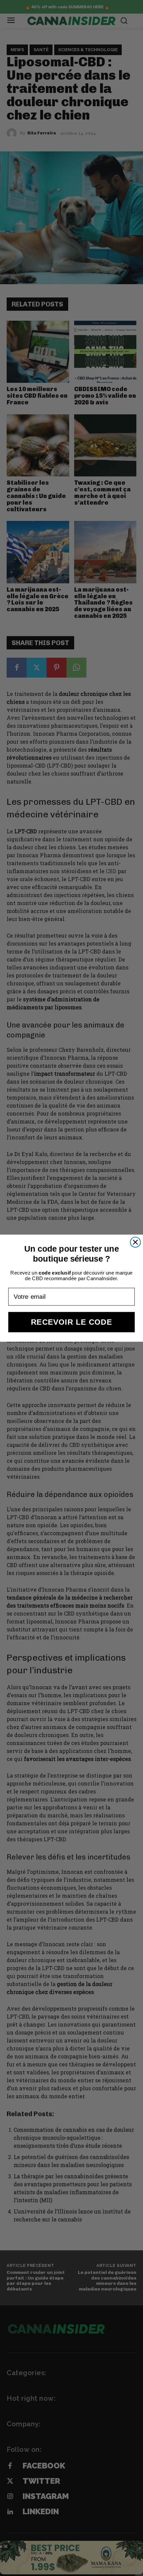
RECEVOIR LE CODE (71, 1322)
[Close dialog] (136, 1242)
